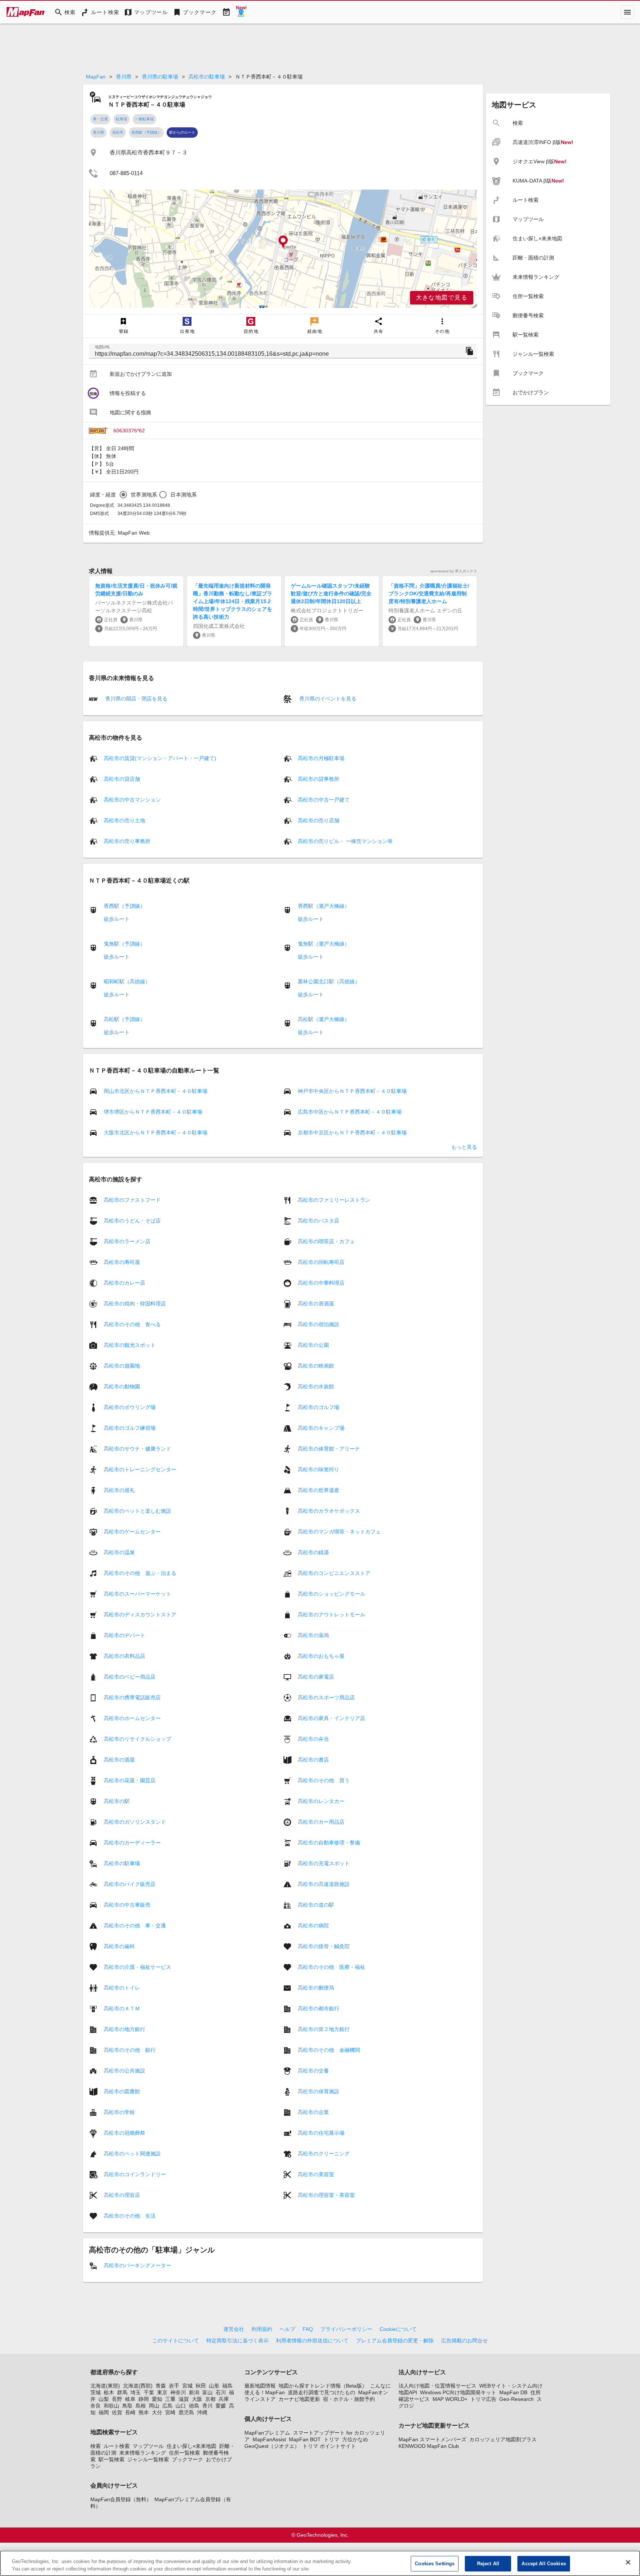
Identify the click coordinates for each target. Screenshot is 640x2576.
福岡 (104, 2412)
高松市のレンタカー (321, 1801)
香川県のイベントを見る (327, 699)
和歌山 (111, 2406)
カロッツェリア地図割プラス (503, 2439)
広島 (167, 2406)
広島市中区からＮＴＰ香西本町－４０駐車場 (350, 1112)
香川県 (124, 77)
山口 (181, 2406)
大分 (157, 2412)
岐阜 (130, 2399)
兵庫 (224, 2399)
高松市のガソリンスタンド (135, 1822)
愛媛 (221, 2406)
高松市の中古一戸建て (324, 800)
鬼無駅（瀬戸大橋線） (324, 944)
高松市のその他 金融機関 (329, 2050)
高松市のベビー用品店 (130, 1677)
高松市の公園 (313, 1345)
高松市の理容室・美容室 (326, 2195)
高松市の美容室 (316, 2174)
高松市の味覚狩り (319, 1469)
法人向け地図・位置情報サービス (437, 2386)
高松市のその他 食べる (132, 1324)
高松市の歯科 (119, 1946)
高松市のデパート (124, 1635)
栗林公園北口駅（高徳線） (329, 981)
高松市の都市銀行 (319, 2008)
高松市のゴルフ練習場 (130, 1428)
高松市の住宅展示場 (321, 2133)
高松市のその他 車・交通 (135, 1926)
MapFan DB (513, 2392)
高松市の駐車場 (207, 77)
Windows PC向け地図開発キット (458, 2392)
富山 (207, 2392)
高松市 (118, 132)
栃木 (109, 2392)
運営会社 (234, 2329)
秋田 (201, 2386)
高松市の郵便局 (316, 1988)
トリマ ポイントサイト (329, 2446)
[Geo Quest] (241, 12)
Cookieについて (398, 2329)
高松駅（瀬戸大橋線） (324, 1019)
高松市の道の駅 (316, 1905)
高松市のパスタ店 (319, 1221)
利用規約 (262, 2329)
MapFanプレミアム (267, 2433)
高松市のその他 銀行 (130, 2050)
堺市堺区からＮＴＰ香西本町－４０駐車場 (153, 1112)
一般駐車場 (144, 119)
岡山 (154, 2406)
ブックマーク (187, 2459)
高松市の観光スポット (130, 1345)
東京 (162, 2392)
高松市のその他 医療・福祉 (331, 1967)
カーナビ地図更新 (299, 2399)
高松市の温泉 (119, 1552)
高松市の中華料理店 (321, 1283)
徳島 (194, 2406)
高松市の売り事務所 (127, 841)
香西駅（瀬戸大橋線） (324, 906)
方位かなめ (355, 2439)
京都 (210, 2399)
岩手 (174, 2386)
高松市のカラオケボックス (329, 1511)
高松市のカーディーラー (132, 1843)
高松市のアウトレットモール (331, 1615)
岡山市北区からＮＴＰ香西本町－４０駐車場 (156, 1091)
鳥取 (127, 2406)
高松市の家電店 (316, 1677)
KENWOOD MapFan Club (429, 2446)
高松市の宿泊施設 (319, 1324)
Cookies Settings (435, 2564)
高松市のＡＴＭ (122, 2008)
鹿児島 (186, 2412)
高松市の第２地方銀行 (324, 2029)
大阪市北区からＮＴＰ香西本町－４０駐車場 (156, 1133)
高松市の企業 (313, 2112)
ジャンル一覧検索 (148, 2459)
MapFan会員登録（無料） (121, 2499)
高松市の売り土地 (124, 820)
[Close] (628, 2562)
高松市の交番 (313, 2071)
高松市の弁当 (313, 1739)
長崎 (130, 2412)
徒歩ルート (117, 919)
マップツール (148, 2446)
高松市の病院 (313, 1926)
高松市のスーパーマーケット (137, 1594)
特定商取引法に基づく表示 (237, 2341)
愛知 (157, 2399)
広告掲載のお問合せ (464, 2341)
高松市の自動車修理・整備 (329, 1843)
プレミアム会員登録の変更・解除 (395, 2341)
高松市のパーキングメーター (137, 2265)
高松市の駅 (117, 1801)
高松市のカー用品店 (321, 1822)
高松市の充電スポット (324, 1863)
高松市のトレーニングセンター (140, 1469)
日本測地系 (184, 495)
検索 (96, 2446)
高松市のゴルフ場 (319, 1407)
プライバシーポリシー (346, 2329)
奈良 (96, 2406)
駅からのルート (182, 132)
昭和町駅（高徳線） (127, 981)
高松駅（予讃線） (124, 1019)
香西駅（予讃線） (146, 132)
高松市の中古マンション (132, 800)
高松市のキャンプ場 (321, 1428)
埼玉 (136, 2392)
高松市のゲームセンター (132, 1532)
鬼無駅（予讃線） (124, 944)
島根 (141, 2406)
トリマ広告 (483, 2399)
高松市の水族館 (316, 1386)
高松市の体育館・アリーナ (329, 1449)
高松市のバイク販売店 (130, 1884)
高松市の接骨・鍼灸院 (324, 1946)
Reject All (488, 2564)
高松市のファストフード (132, 1200)
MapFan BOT (305, 2439)
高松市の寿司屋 (122, 1262)
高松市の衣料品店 (124, 1656)
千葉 (149, 2392)
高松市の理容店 (122, 2195)
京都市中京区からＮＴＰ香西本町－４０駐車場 (352, 1133)
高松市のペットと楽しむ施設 (137, 1511)
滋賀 (184, 2399)
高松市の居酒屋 (316, 1304)
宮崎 (170, 2412)
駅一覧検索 (111, 2459)
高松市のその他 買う (324, 1780)
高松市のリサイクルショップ (137, 1739)
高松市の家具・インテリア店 (331, 1718)
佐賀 (117, 2412)
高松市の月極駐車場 (321, 758)
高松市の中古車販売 (127, 1905)
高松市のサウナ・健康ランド (137, 1449)
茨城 (96, 2392)
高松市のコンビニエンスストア (334, 1573)
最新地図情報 (260, 2386)
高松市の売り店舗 (319, 820)
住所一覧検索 (184, 2453)
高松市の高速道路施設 (324, 1884)
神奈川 (178, 2392)
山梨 (104, 2399)
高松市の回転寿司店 (321, 1262)
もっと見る (464, 1147)
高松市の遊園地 (122, 1366)
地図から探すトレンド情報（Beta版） (323, 2386)
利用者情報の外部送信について (312, 2341)
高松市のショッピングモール (331, 1594)
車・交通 (100, 119)
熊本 (144, 2412)
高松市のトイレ (122, 1988)
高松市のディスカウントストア (140, 1615)
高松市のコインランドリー (135, 2174)
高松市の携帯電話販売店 (132, 1697)
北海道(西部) (138, 2386)
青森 (161, 2386)
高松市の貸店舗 (122, 779)
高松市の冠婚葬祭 (124, 2133)
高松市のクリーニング (324, 2154)
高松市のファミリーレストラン (334, 1200)
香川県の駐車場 (160, 77)
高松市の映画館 (316, 1366)
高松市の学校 (119, 2112)
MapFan (96, 77)
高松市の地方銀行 (124, 2029)
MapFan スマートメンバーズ (432, 2439)
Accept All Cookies (544, 2564)
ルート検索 (117, 2446)
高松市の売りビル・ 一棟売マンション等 (345, 841)
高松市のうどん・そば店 (132, 1221)
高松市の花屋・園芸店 (130, 1780)
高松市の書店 (313, 1760)
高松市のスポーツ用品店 (326, 1697)
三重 (170, 2399)
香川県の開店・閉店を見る (136, 699)
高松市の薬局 (313, 1635)
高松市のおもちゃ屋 (321, 1656)
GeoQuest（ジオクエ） (272, 2446)
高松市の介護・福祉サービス (137, 1967)
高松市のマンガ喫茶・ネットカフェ (339, 1532)
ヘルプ (287, 2329)
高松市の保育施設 (319, 2091)
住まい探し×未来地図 (191, 2446)
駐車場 (121, 119)
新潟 (194, 2392)
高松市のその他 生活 (130, 2216)
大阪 (197, 2399)
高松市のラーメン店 (127, 1241)
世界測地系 (144, 495)
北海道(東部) (105, 2386)
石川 (221, 2392)
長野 (117, 2399)
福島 (227, 2386)
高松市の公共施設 (124, 2071)
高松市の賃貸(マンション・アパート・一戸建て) (160, 758)
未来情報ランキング (143, 2453)
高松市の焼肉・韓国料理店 (135, 1304)
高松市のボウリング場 (130, 1407)
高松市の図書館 (122, 2091)
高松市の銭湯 (313, 1552)
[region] (283, 249)
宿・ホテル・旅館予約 (349, 2399)
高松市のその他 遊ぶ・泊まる (140, 1573)
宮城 (187, 2386)
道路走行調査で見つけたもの (321, 2392)
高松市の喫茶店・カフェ (326, 1241)
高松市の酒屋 (119, 1760)
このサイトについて (176, 2341)
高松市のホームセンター (132, 1718)
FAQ (308, 2329)
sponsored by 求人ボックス (454, 571)
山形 (214, 2386)
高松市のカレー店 (124, 1283)
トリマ (331, 2439)
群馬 (122, 2392)
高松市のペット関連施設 (132, 2154)
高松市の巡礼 (119, 1490)
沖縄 (202, 2412)
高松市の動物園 (122, 1386)
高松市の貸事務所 (319, 779)
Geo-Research (516, 2399)
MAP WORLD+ (450, 2399)
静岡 (144, 2399)
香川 (207, 2406)
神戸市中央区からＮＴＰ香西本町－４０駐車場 (352, 1091)
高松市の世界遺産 (319, 1490)
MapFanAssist (269, 2439)
